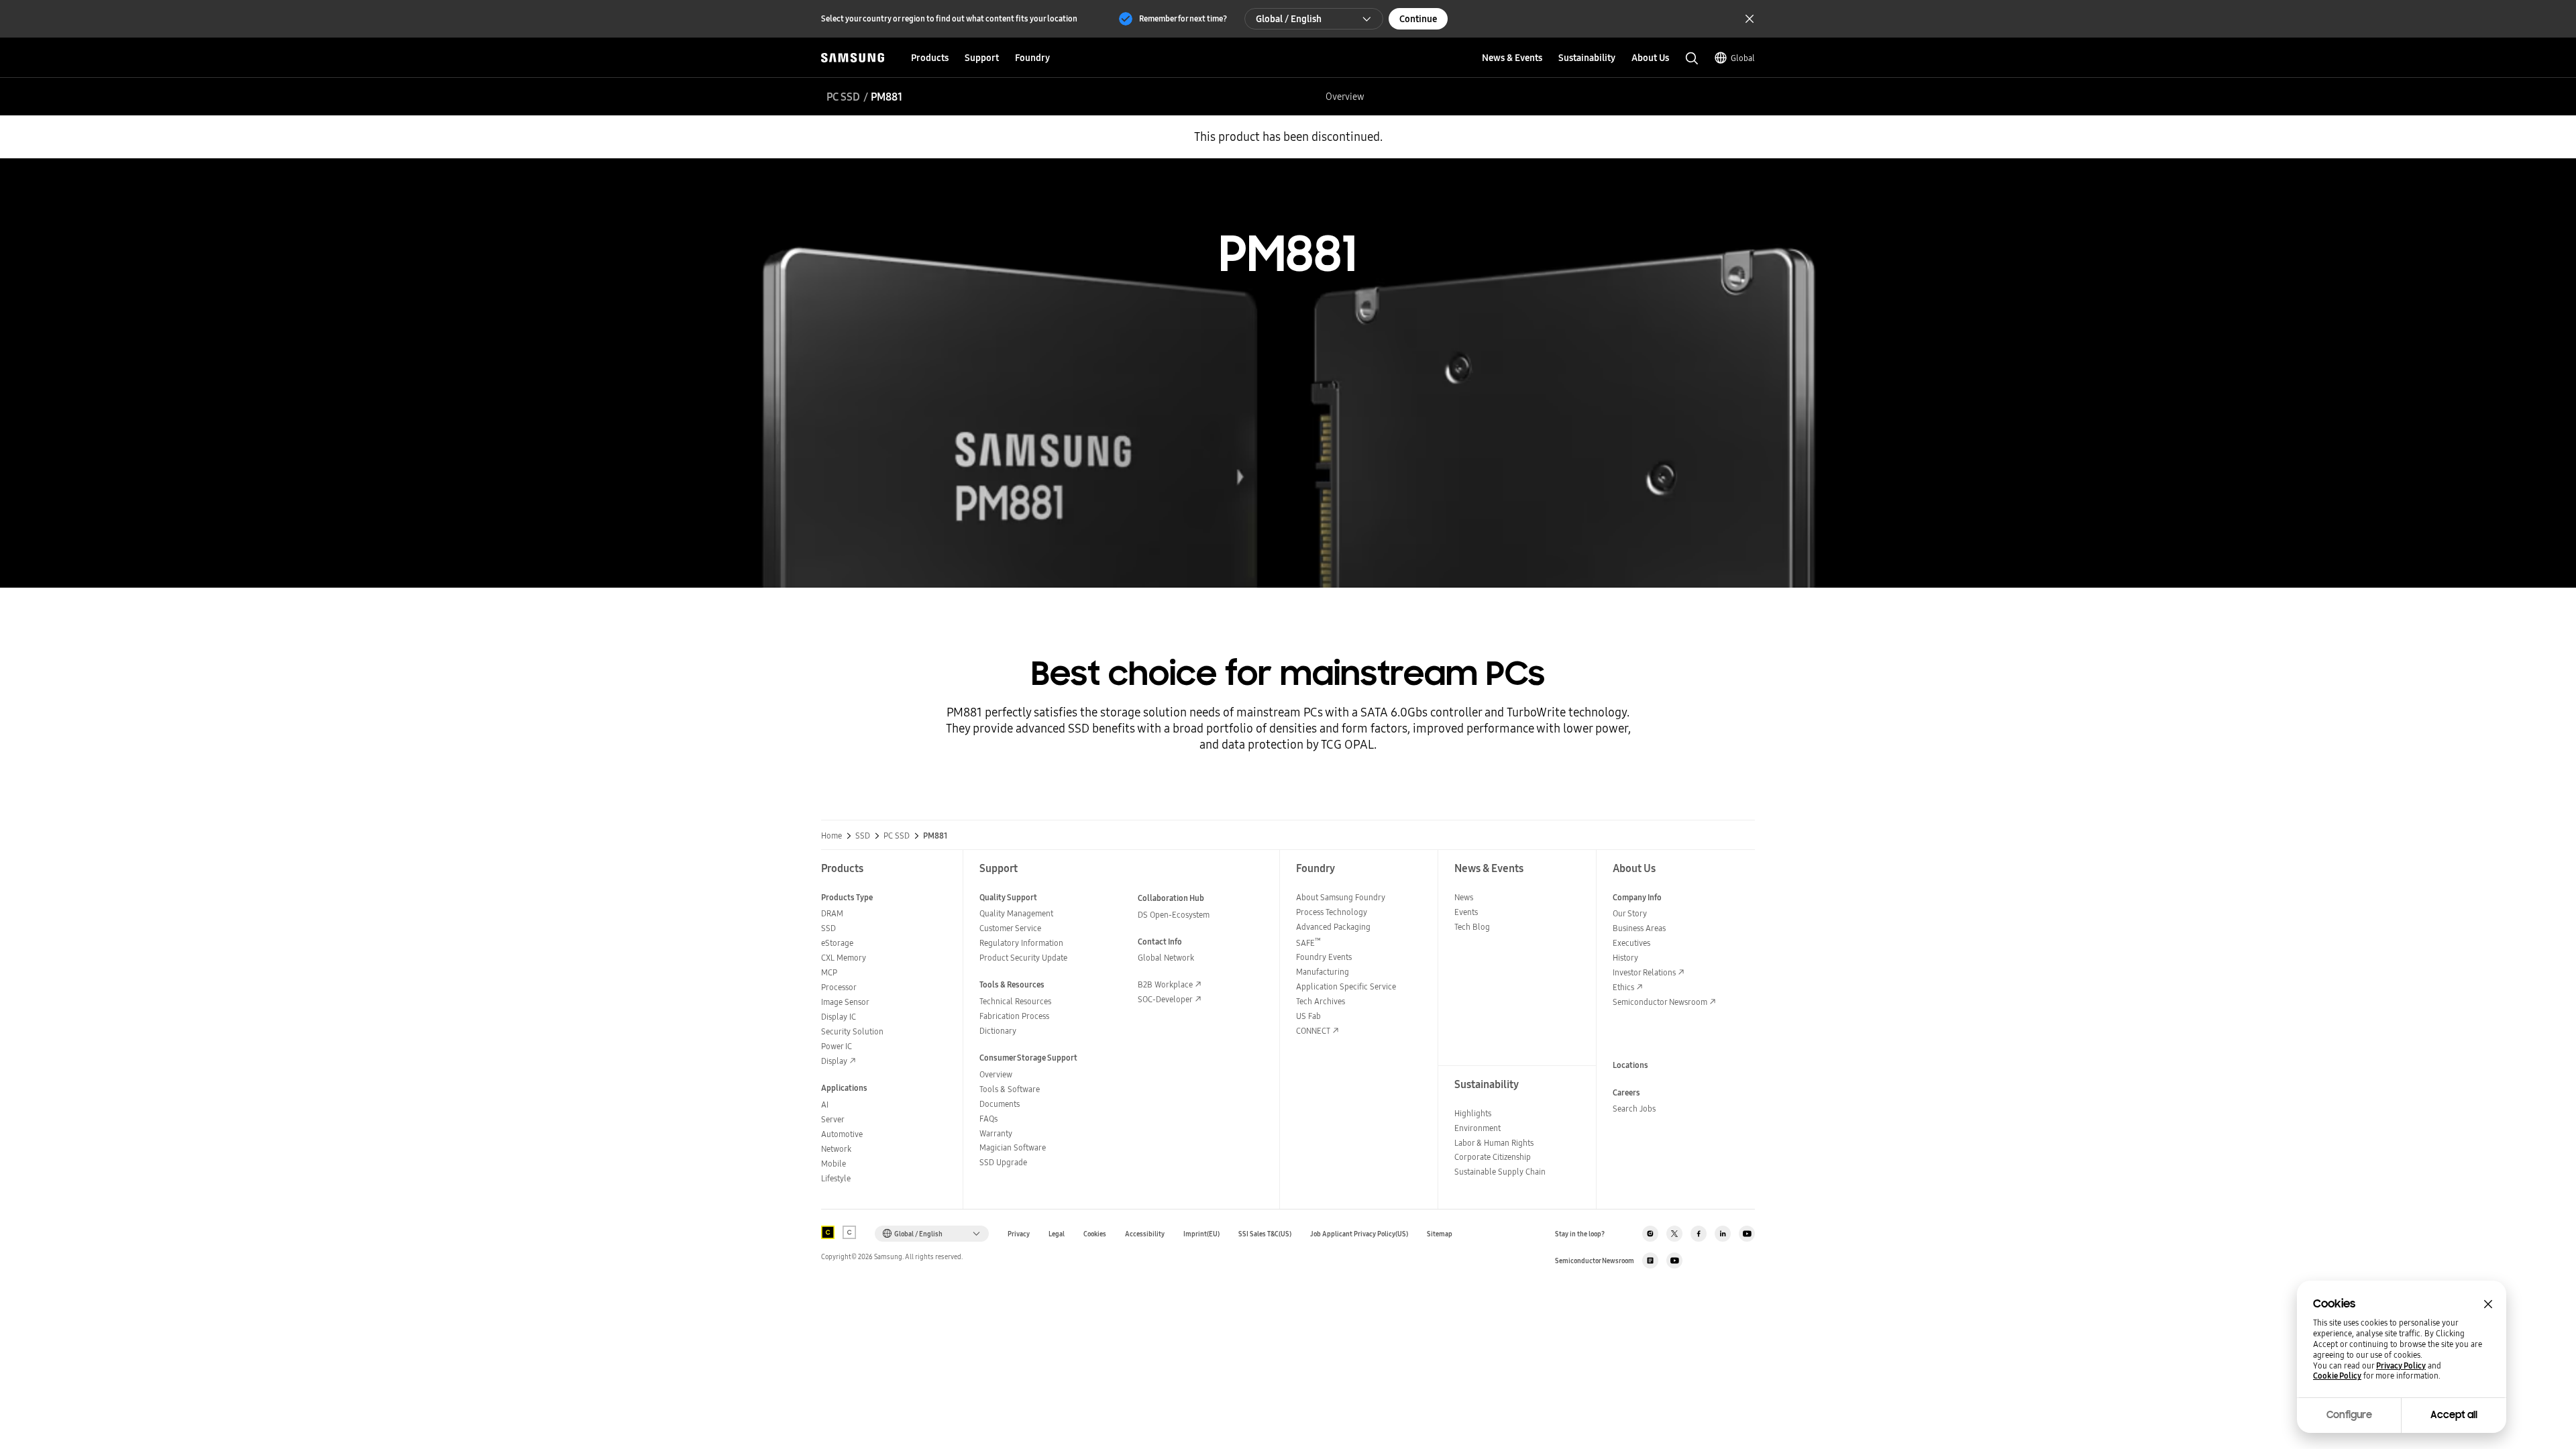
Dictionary (998, 1031)
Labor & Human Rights (1494, 1143)
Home (831, 836)
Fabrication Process (1014, 1016)
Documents (1000, 1104)
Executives (1631, 943)
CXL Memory (844, 958)
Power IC (837, 1046)
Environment (1478, 1128)
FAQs (988, 1119)
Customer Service (1010, 928)
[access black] (828, 1232)
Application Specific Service (1346, 986)
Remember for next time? (1183, 18)
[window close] (2488, 1304)
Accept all (2454, 1415)
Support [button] (982, 58)
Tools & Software (1010, 1089)
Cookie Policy (2337, 1376)
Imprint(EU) (1201, 1234)
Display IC (839, 1017)
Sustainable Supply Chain (1500, 1172)
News (1464, 897)
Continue (1418, 19)
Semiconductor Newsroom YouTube (1674, 1260)
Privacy (1019, 1234)
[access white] (849, 1232)
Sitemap (1440, 1234)
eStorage (837, 943)
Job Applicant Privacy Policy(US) (1359, 1234)
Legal (1057, 1234)
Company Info (1637, 897)
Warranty (996, 1133)
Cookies (1095, 1234)
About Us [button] (1650, 58)
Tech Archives (1321, 1001)
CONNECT (1313, 1031)
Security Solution (852, 1031)
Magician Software (1013, 1147)
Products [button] (930, 58)
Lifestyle (836, 1178)
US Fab (1308, 1016)
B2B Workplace (1165, 984)
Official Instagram (1650, 1234)
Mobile (834, 1164)
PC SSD (843, 97)
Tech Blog (1472, 927)
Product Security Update (1023, 958)
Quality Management (1016, 913)
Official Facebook (1699, 1234)
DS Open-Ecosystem (1174, 915)
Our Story (1630, 913)
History (1625, 958)
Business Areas (1639, 928)
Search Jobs (1634, 1109)
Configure (2349, 1415)
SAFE (1308, 943)
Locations (1630, 1065)
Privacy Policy (2401, 1366)
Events (1466, 912)
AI (825, 1105)
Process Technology (1332, 912)
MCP (829, 972)
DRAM (832, 913)
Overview (1345, 97)
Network (836, 1149)
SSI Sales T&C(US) (1265, 1234)
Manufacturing (1323, 972)
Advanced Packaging (1333, 927)
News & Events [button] (1512, 58)
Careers (1626, 1092)
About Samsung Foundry (1341, 897)
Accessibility (1145, 1234)
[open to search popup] (1692, 58)
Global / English (1289, 19)
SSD (863, 836)
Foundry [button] (1032, 58)
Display (834, 1061)
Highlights (1473, 1113)
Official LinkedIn (1723, 1234)
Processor (839, 987)
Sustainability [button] (1587, 58)
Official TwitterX (1674, 1234)
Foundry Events (1324, 957)
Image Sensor (845, 1002)
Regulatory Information (1021, 943)
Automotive (842, 1134)
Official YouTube (1747, 1234)
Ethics (1623, 987)
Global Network (1166, 958)
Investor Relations (1644, 972)
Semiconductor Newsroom (1660, 1002)
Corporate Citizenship (1493, 1157)
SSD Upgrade (1003, 1162)
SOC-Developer (1165, 999)
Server (833, 1119)
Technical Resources (1015, 1001)
